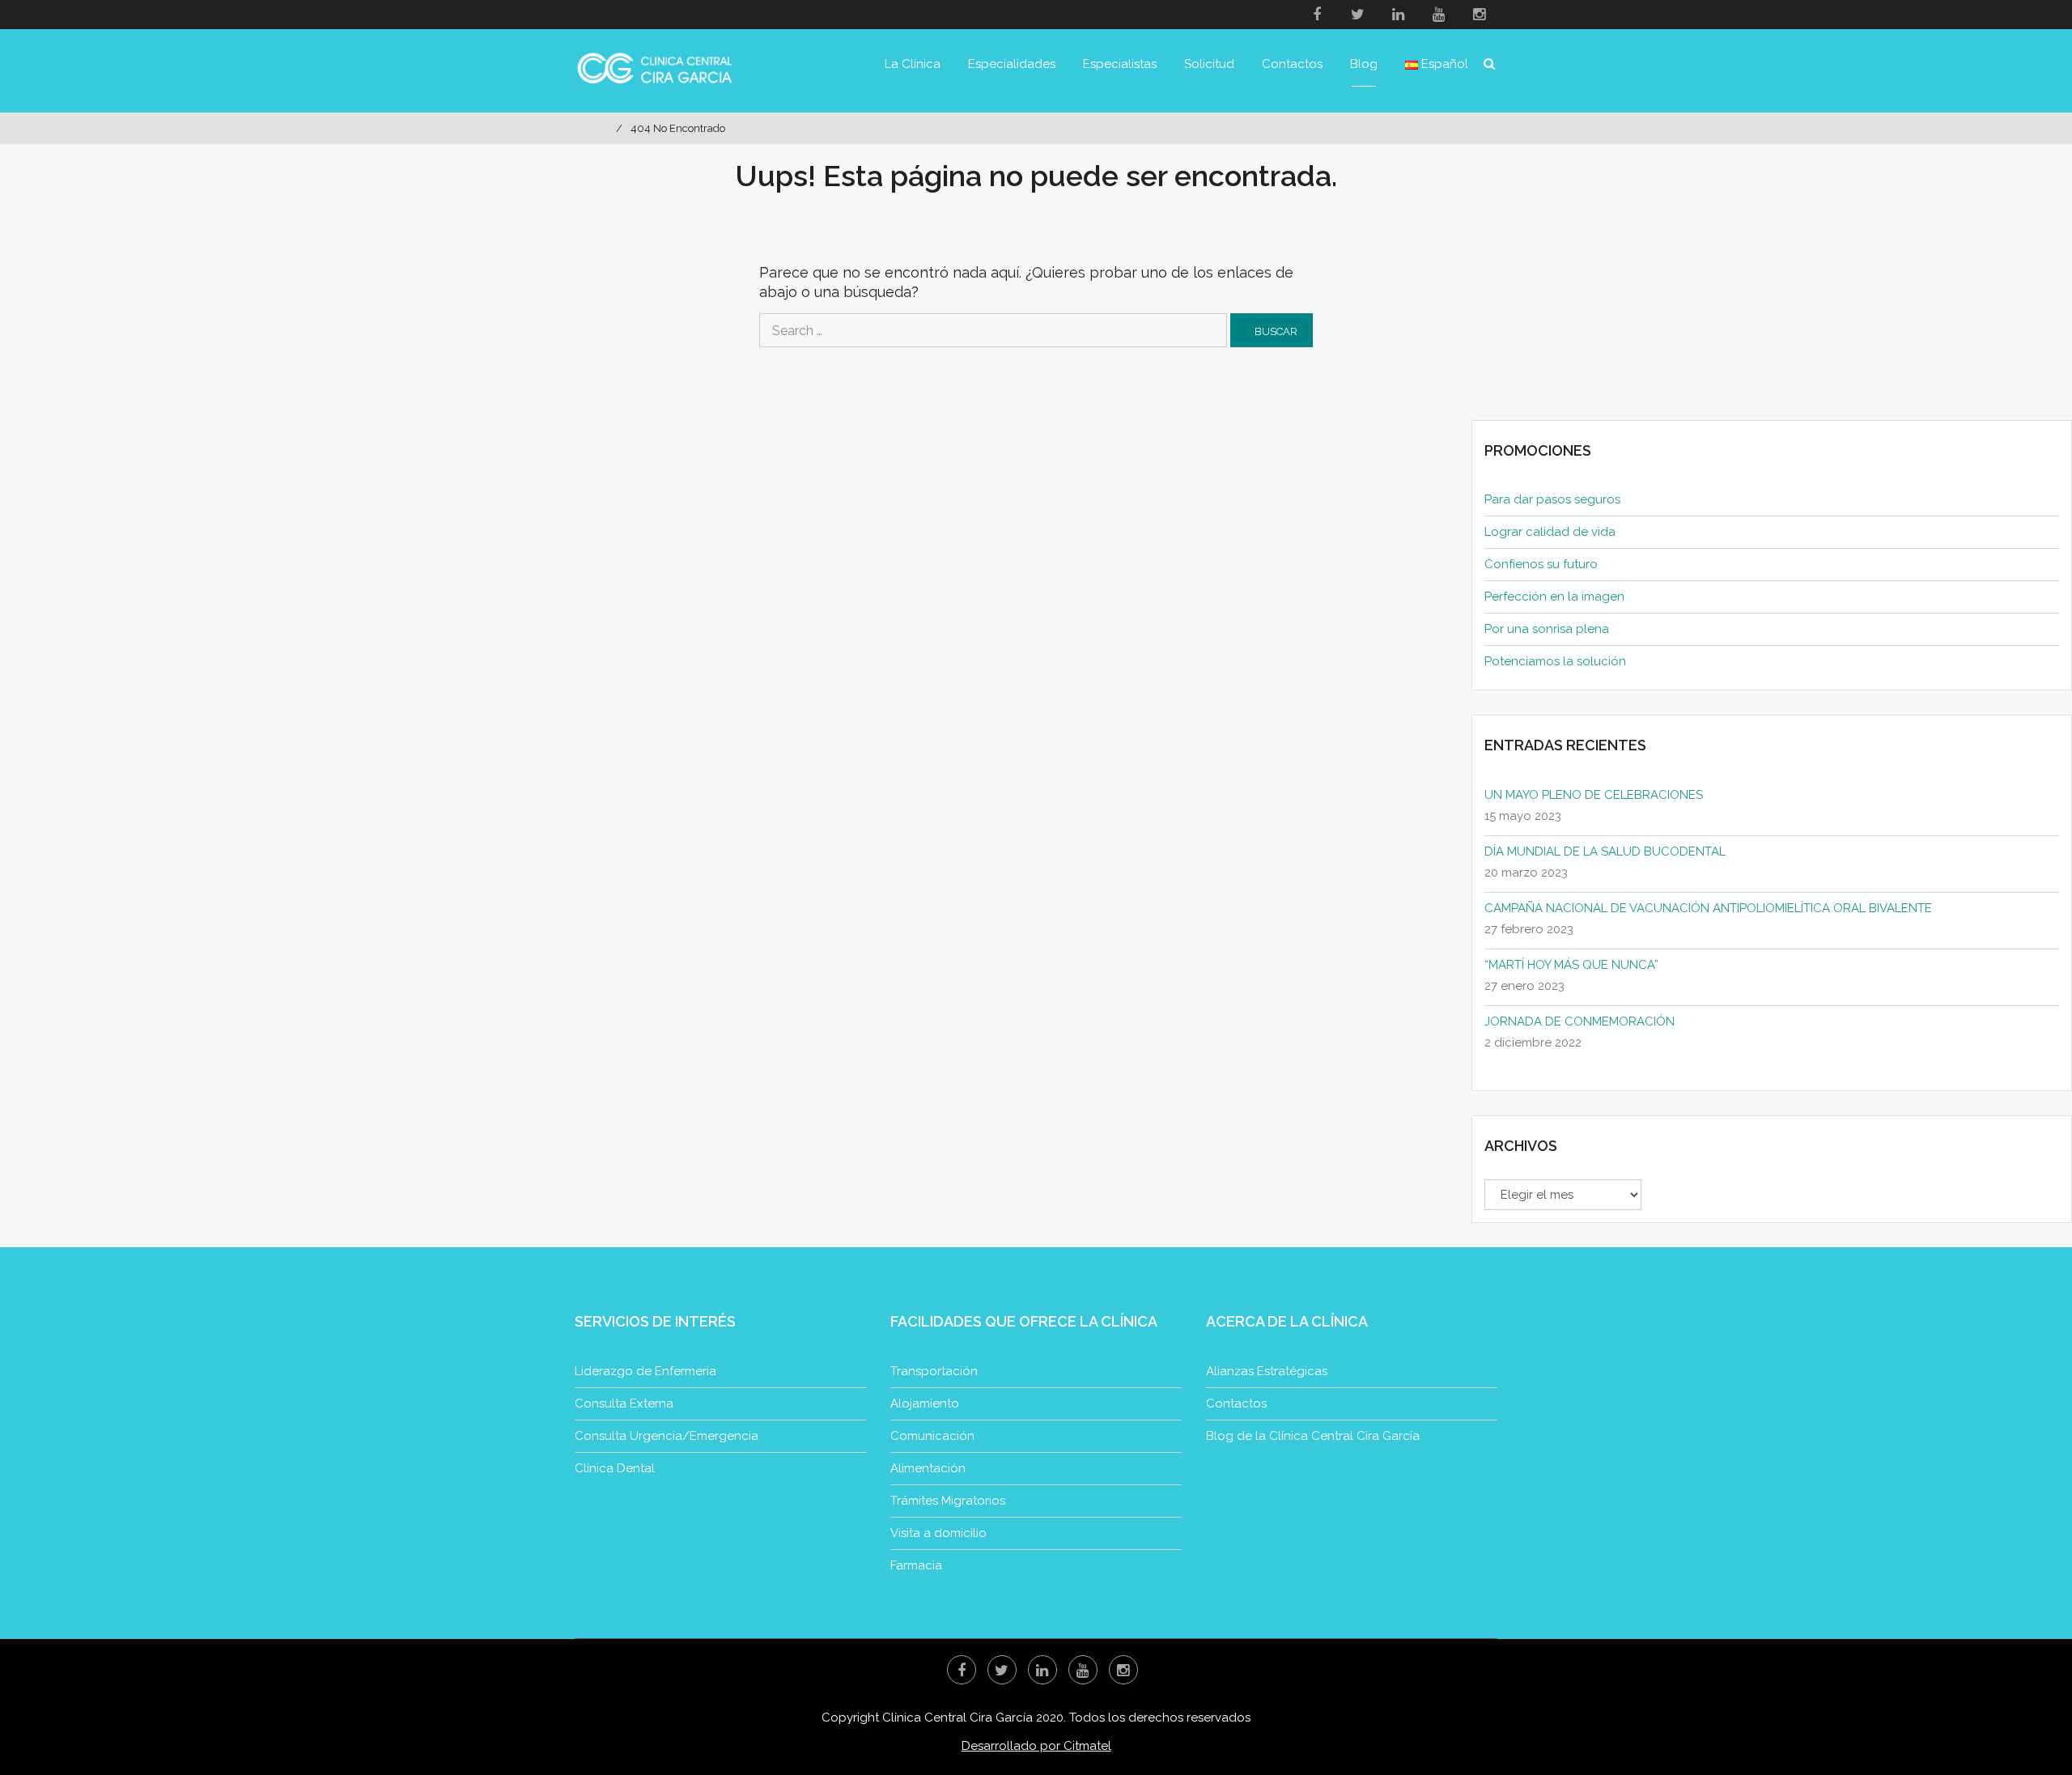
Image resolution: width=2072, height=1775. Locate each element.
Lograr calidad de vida (1550, 532)
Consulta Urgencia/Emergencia (667, 1436)
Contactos (1292, 64)
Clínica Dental (615, 1468)
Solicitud (1209, 64)
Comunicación (932, 1436)
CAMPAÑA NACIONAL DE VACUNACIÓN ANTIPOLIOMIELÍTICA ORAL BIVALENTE (1708, 908)
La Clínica (913, 64)
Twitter (1357, 15)
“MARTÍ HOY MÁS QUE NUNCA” (1571, 965)
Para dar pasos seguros (1552, 499)
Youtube (1438, 15)
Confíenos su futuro (1541, 564)
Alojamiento (925, 1403)
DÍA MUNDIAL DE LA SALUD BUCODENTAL (1605, 851)
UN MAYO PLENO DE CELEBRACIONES (1594, 795)
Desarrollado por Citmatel (1036, 1746)
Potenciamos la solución (1555, 661)
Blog (1364, 64)
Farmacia (916, 1565)
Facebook (1317, 15)
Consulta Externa (624, 1403)
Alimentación (928, 1468)
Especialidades (1012, 64)
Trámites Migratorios (948, 1501)
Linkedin (1398, 15)
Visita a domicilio (938, 1533)
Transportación (934, 1371)
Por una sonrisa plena (1547, 629)
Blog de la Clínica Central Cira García (1313, 1436)
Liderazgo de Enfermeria (645, 1371)
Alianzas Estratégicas (1267, 1371)
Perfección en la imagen (1554, 597)
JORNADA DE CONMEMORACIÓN (1579, 1021)
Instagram (1479, 15)
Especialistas (1120, 64)
